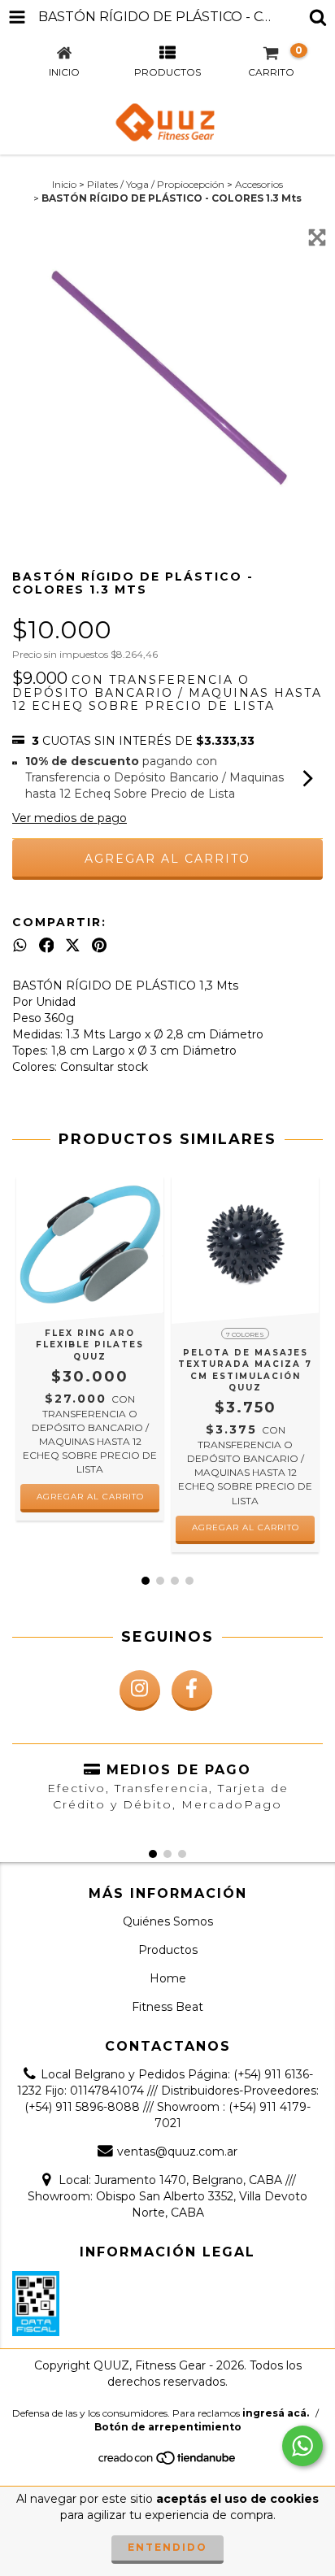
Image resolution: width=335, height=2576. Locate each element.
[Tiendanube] (168, 2463)
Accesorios (259, 184)
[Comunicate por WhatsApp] (302, 2446)
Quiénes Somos (168, 1921)
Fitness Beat (167, 2007)
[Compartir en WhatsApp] (20, 945)
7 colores (245, 1334)
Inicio (64, 184)
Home (168, 1978)
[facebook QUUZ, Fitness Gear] (192, 1690)
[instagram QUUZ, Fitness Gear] (140, 1690)
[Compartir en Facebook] (47, 945)
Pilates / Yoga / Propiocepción (156, 184)
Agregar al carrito (246, 1527)
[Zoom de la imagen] (317, 237)
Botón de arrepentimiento (168, 2427)
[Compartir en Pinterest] (99, 945)
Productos (168, 1950)
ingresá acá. (276, 2413)
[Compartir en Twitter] (73, 945)
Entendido (167, 2547)
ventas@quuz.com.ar (177, 2152)
